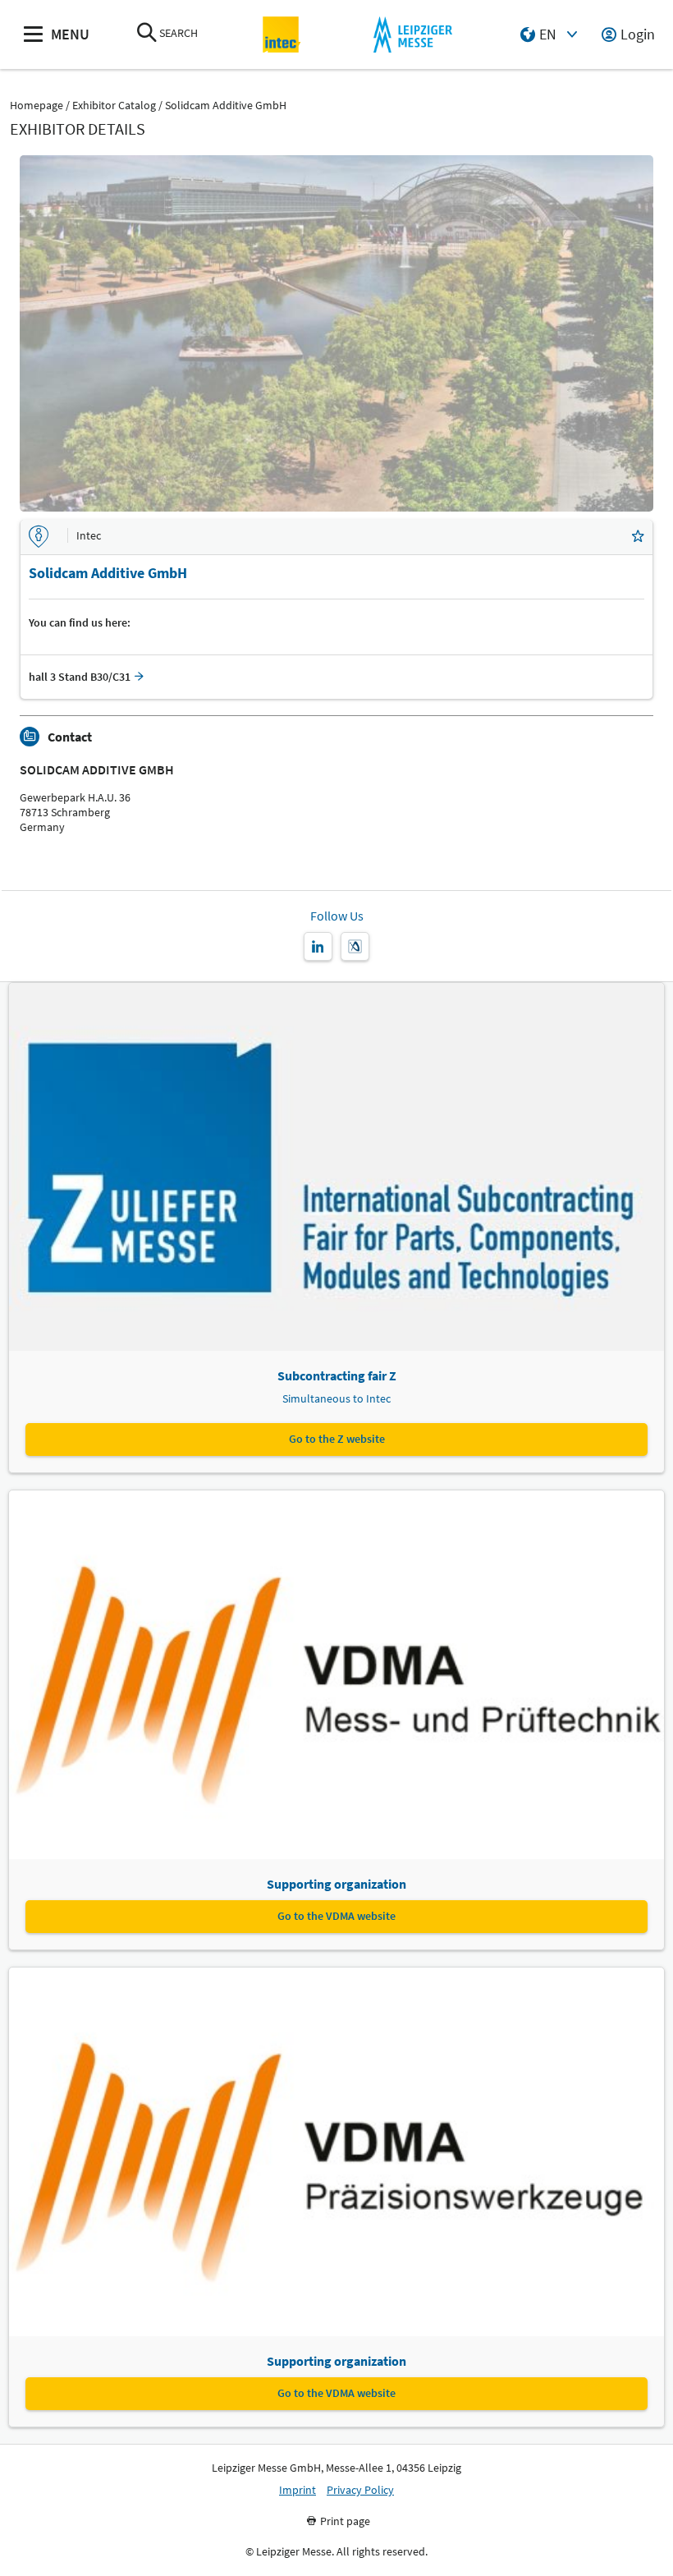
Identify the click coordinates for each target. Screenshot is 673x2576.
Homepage (37, 106)
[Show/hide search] (147, 34)
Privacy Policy (360, 2490)
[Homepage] (282, 35)
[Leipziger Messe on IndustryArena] (355, 946)
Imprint (298, 2490)
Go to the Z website (337, 1439)
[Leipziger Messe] (412, 35)
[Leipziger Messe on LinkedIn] (318, 946)
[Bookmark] (638, 537)
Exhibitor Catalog (114, 106)
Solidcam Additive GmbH (226, 106)
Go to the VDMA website (336, 1916)
